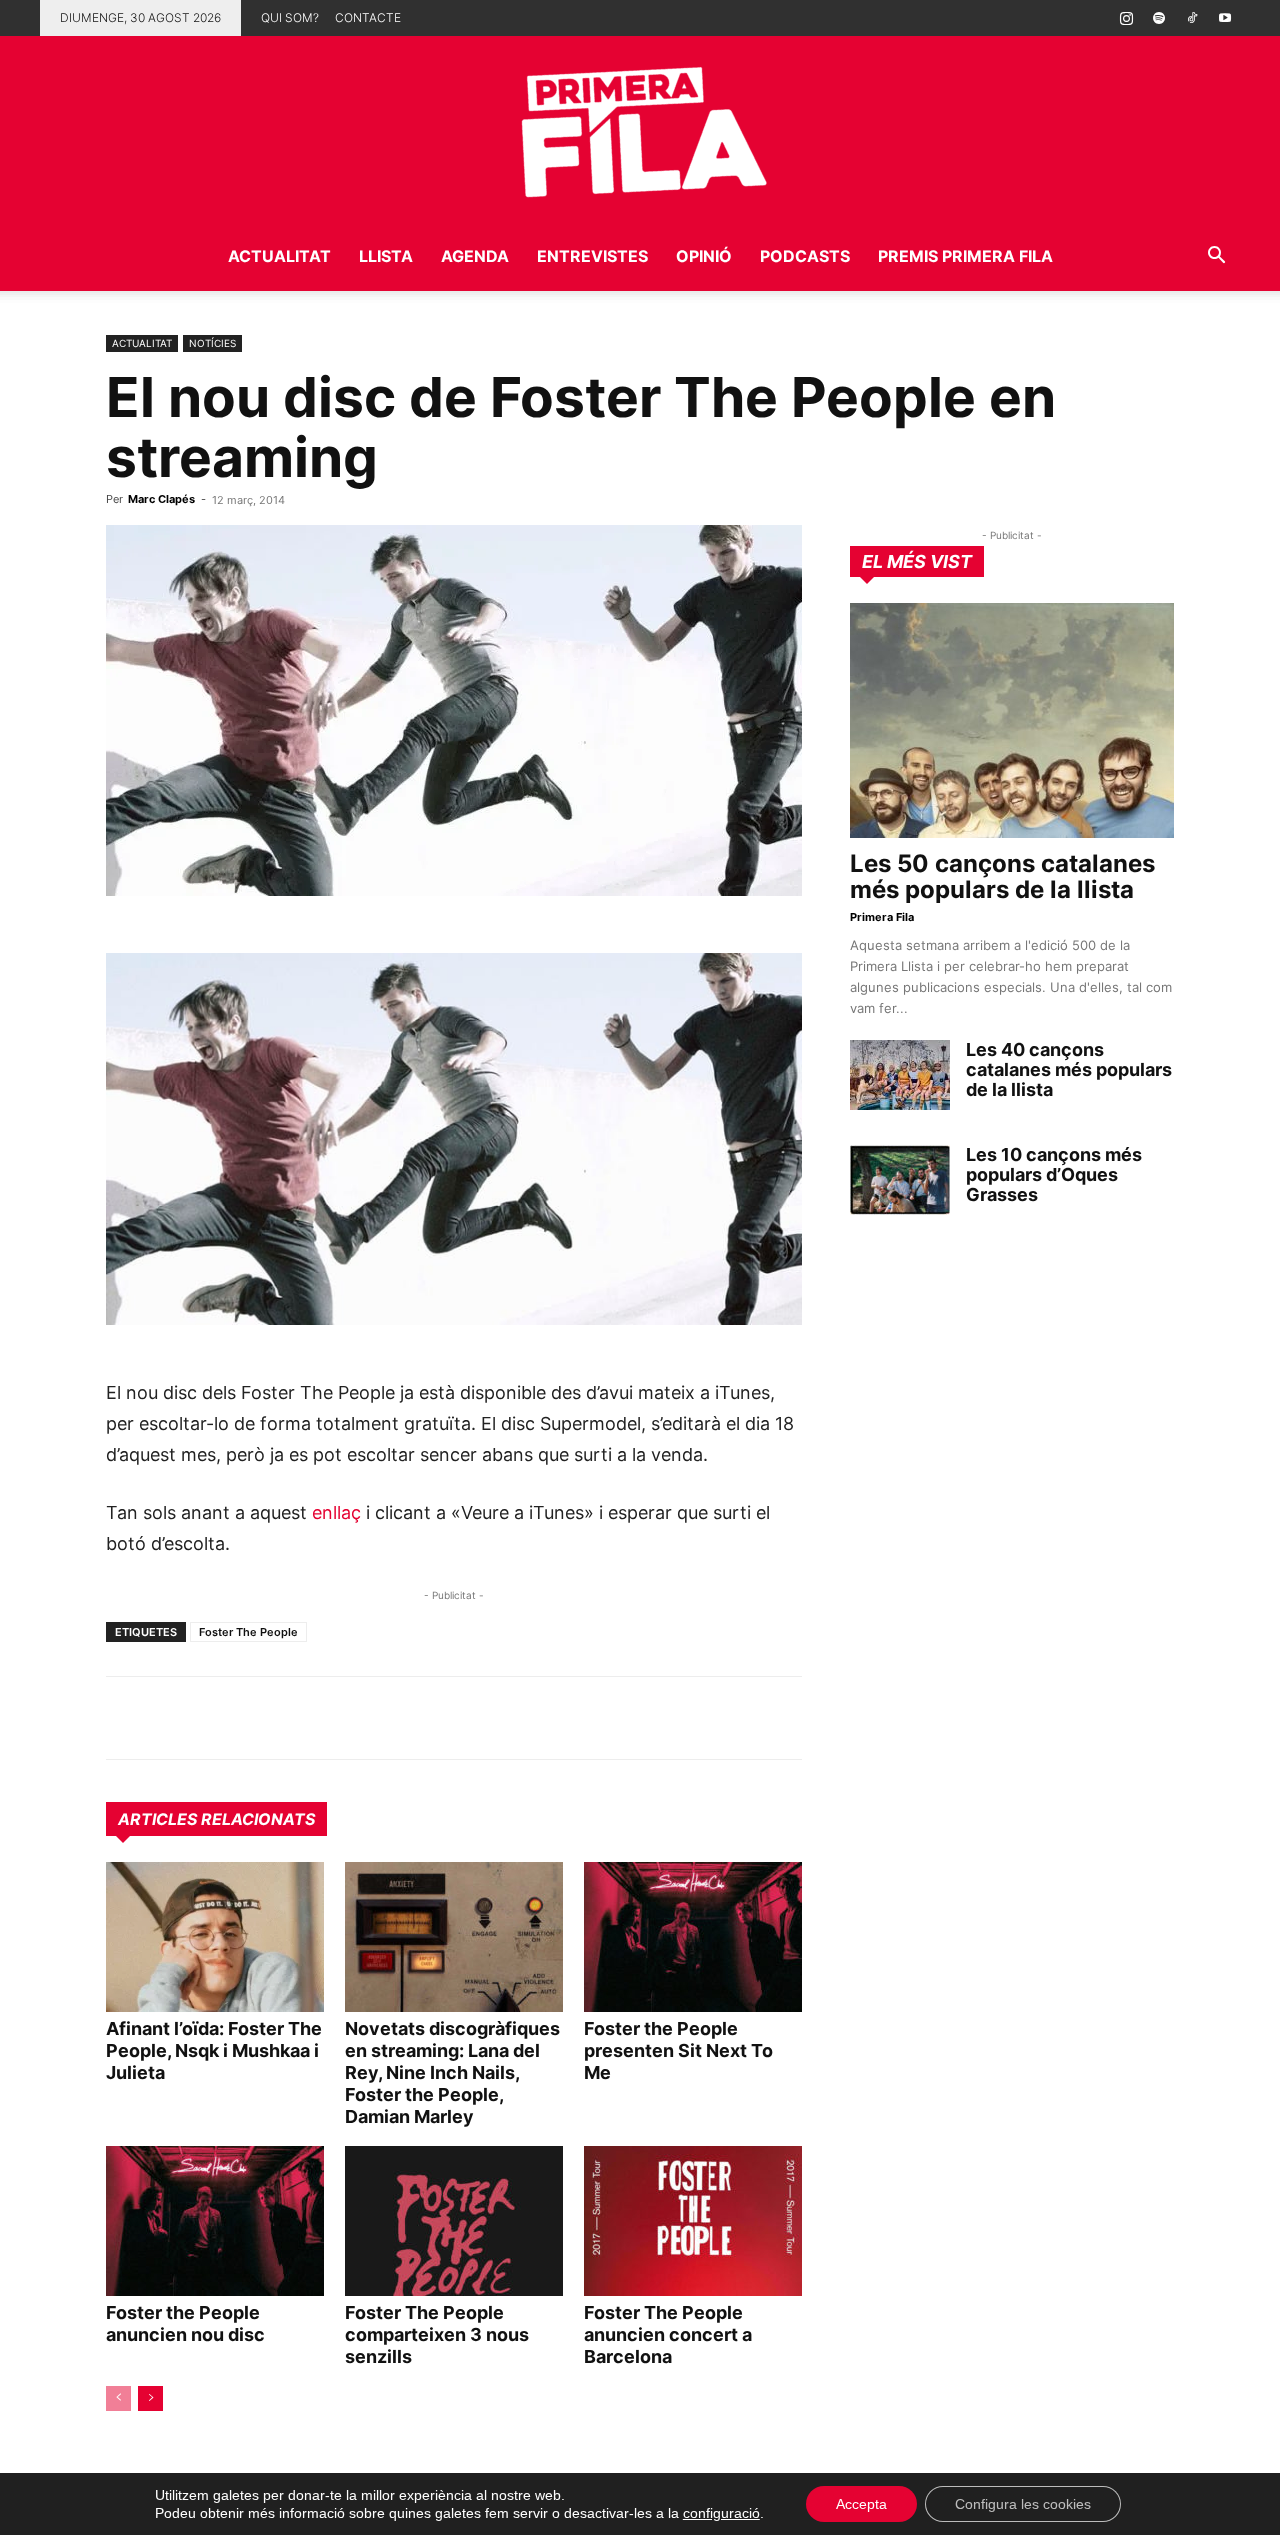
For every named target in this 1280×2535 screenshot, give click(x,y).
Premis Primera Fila (965, 256)
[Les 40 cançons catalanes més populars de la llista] (900, 1075)
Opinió (704, 256)
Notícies (212, 343)
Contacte (368, 17)
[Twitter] (218, 1718)
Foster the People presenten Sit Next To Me (678, 2050)
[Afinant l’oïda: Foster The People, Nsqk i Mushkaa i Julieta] (215, 1937)
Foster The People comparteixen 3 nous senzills (437, 2334)
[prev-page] (118, 2398)
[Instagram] (1126, 18)
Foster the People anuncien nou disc (185, 2323)
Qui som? (290, 17)
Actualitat (279, 256)
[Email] (310, 1718)
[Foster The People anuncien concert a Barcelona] (693, 2221)
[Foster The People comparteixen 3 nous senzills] (454, 2221)
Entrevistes (592, 256)
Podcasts (805, 256)
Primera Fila (882, 917)
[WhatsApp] (126, 1718)
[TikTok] (1192, 18)
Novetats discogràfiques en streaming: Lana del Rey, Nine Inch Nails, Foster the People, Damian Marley (452, 2072)
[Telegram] (172, 1718)
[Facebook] (264, 1718)
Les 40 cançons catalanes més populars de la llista (1069, 1069)
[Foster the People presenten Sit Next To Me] (693, 1937)
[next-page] (150, 2398)
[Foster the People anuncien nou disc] (215, 2221)
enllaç (336, 1512)
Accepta (861, 2504)
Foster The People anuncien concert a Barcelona (668, 2334)
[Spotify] (1159, 18)
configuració (721, 2513)
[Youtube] (1225, 18)
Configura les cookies (1023, 2504)
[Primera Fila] (640, 128)
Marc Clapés (161, 499)
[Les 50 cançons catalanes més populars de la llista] (1012, 720)
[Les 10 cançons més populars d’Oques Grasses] (900, 1180)
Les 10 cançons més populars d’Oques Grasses (1054, 1174)
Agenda (475, 256)
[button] (1216, 257)
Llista (386, 256)
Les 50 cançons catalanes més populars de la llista (1002, 876)
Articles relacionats (216, 1819)
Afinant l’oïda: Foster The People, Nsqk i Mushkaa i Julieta (214, 2050)
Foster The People (248, 1632)
